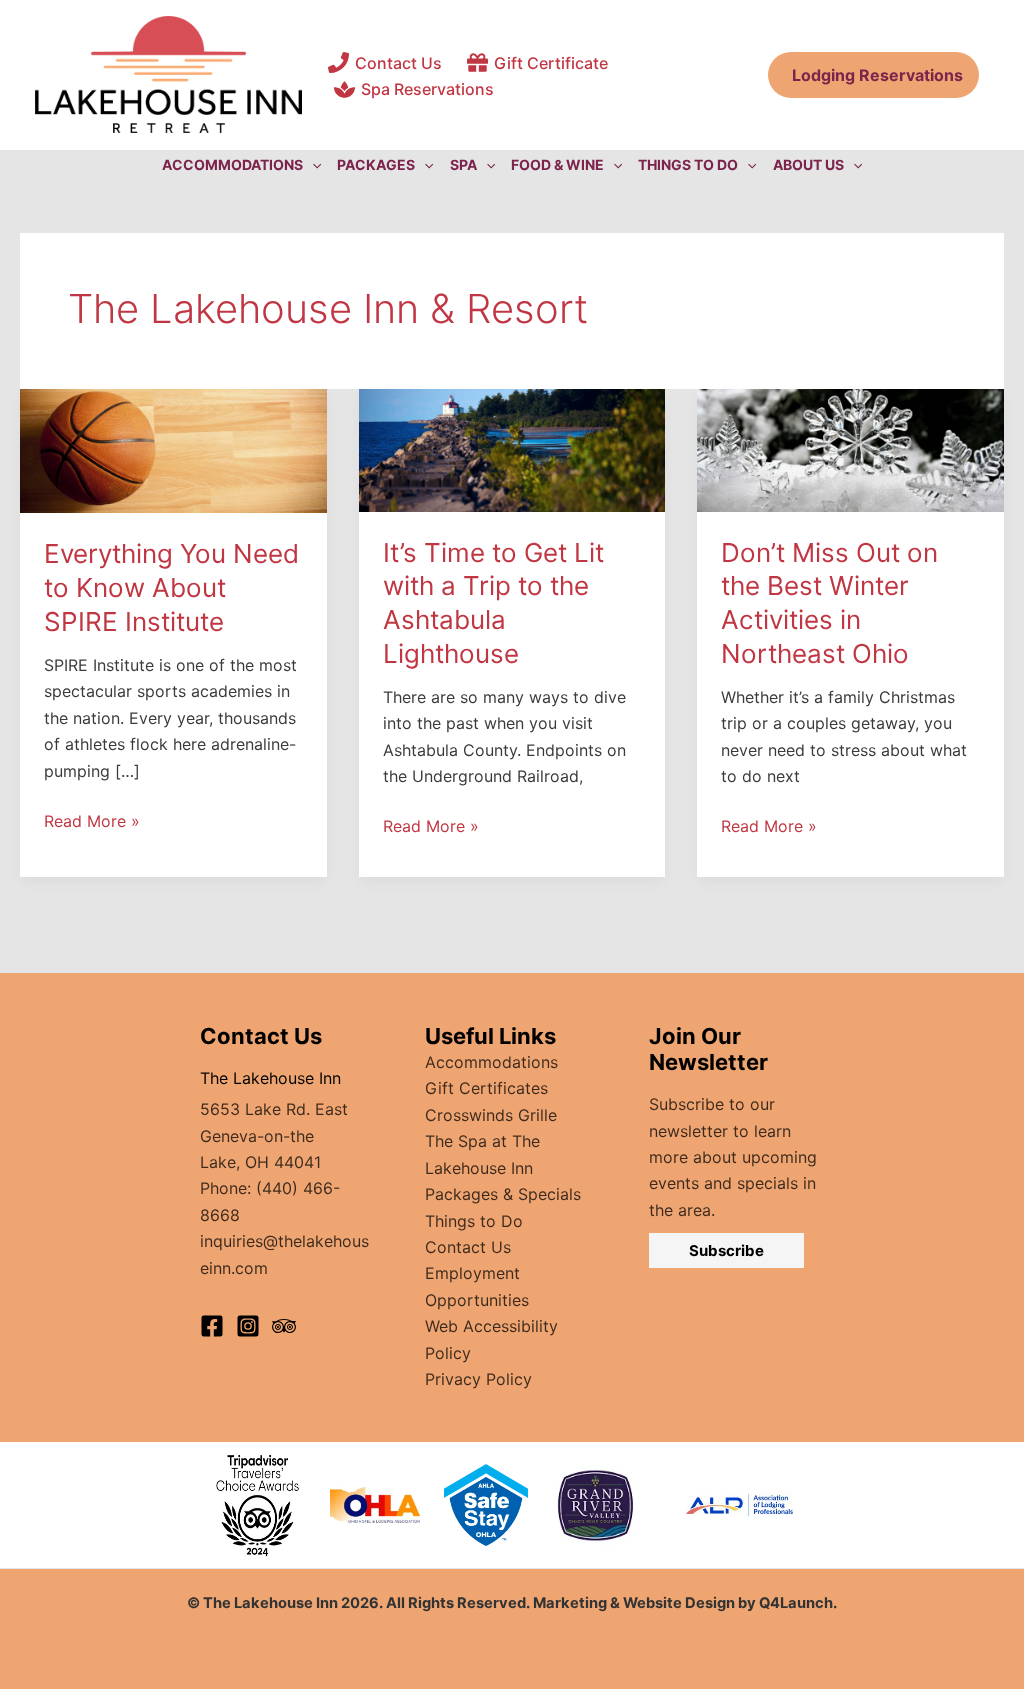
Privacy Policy (478, 1379)
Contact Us (468, 1247)
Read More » (92, 822)
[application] (312, 165)
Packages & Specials (503, 1194)
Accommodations (491, 1062)
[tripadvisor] (284, 1326)
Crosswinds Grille (491, 1115)
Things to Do (474, 1221)
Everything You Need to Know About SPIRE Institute (171, 587)
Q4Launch (796, 1603)
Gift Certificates (486, 1088)
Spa (463, 164)
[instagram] (248, 1326)
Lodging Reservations (873, 75)
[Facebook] (212, 1326)
